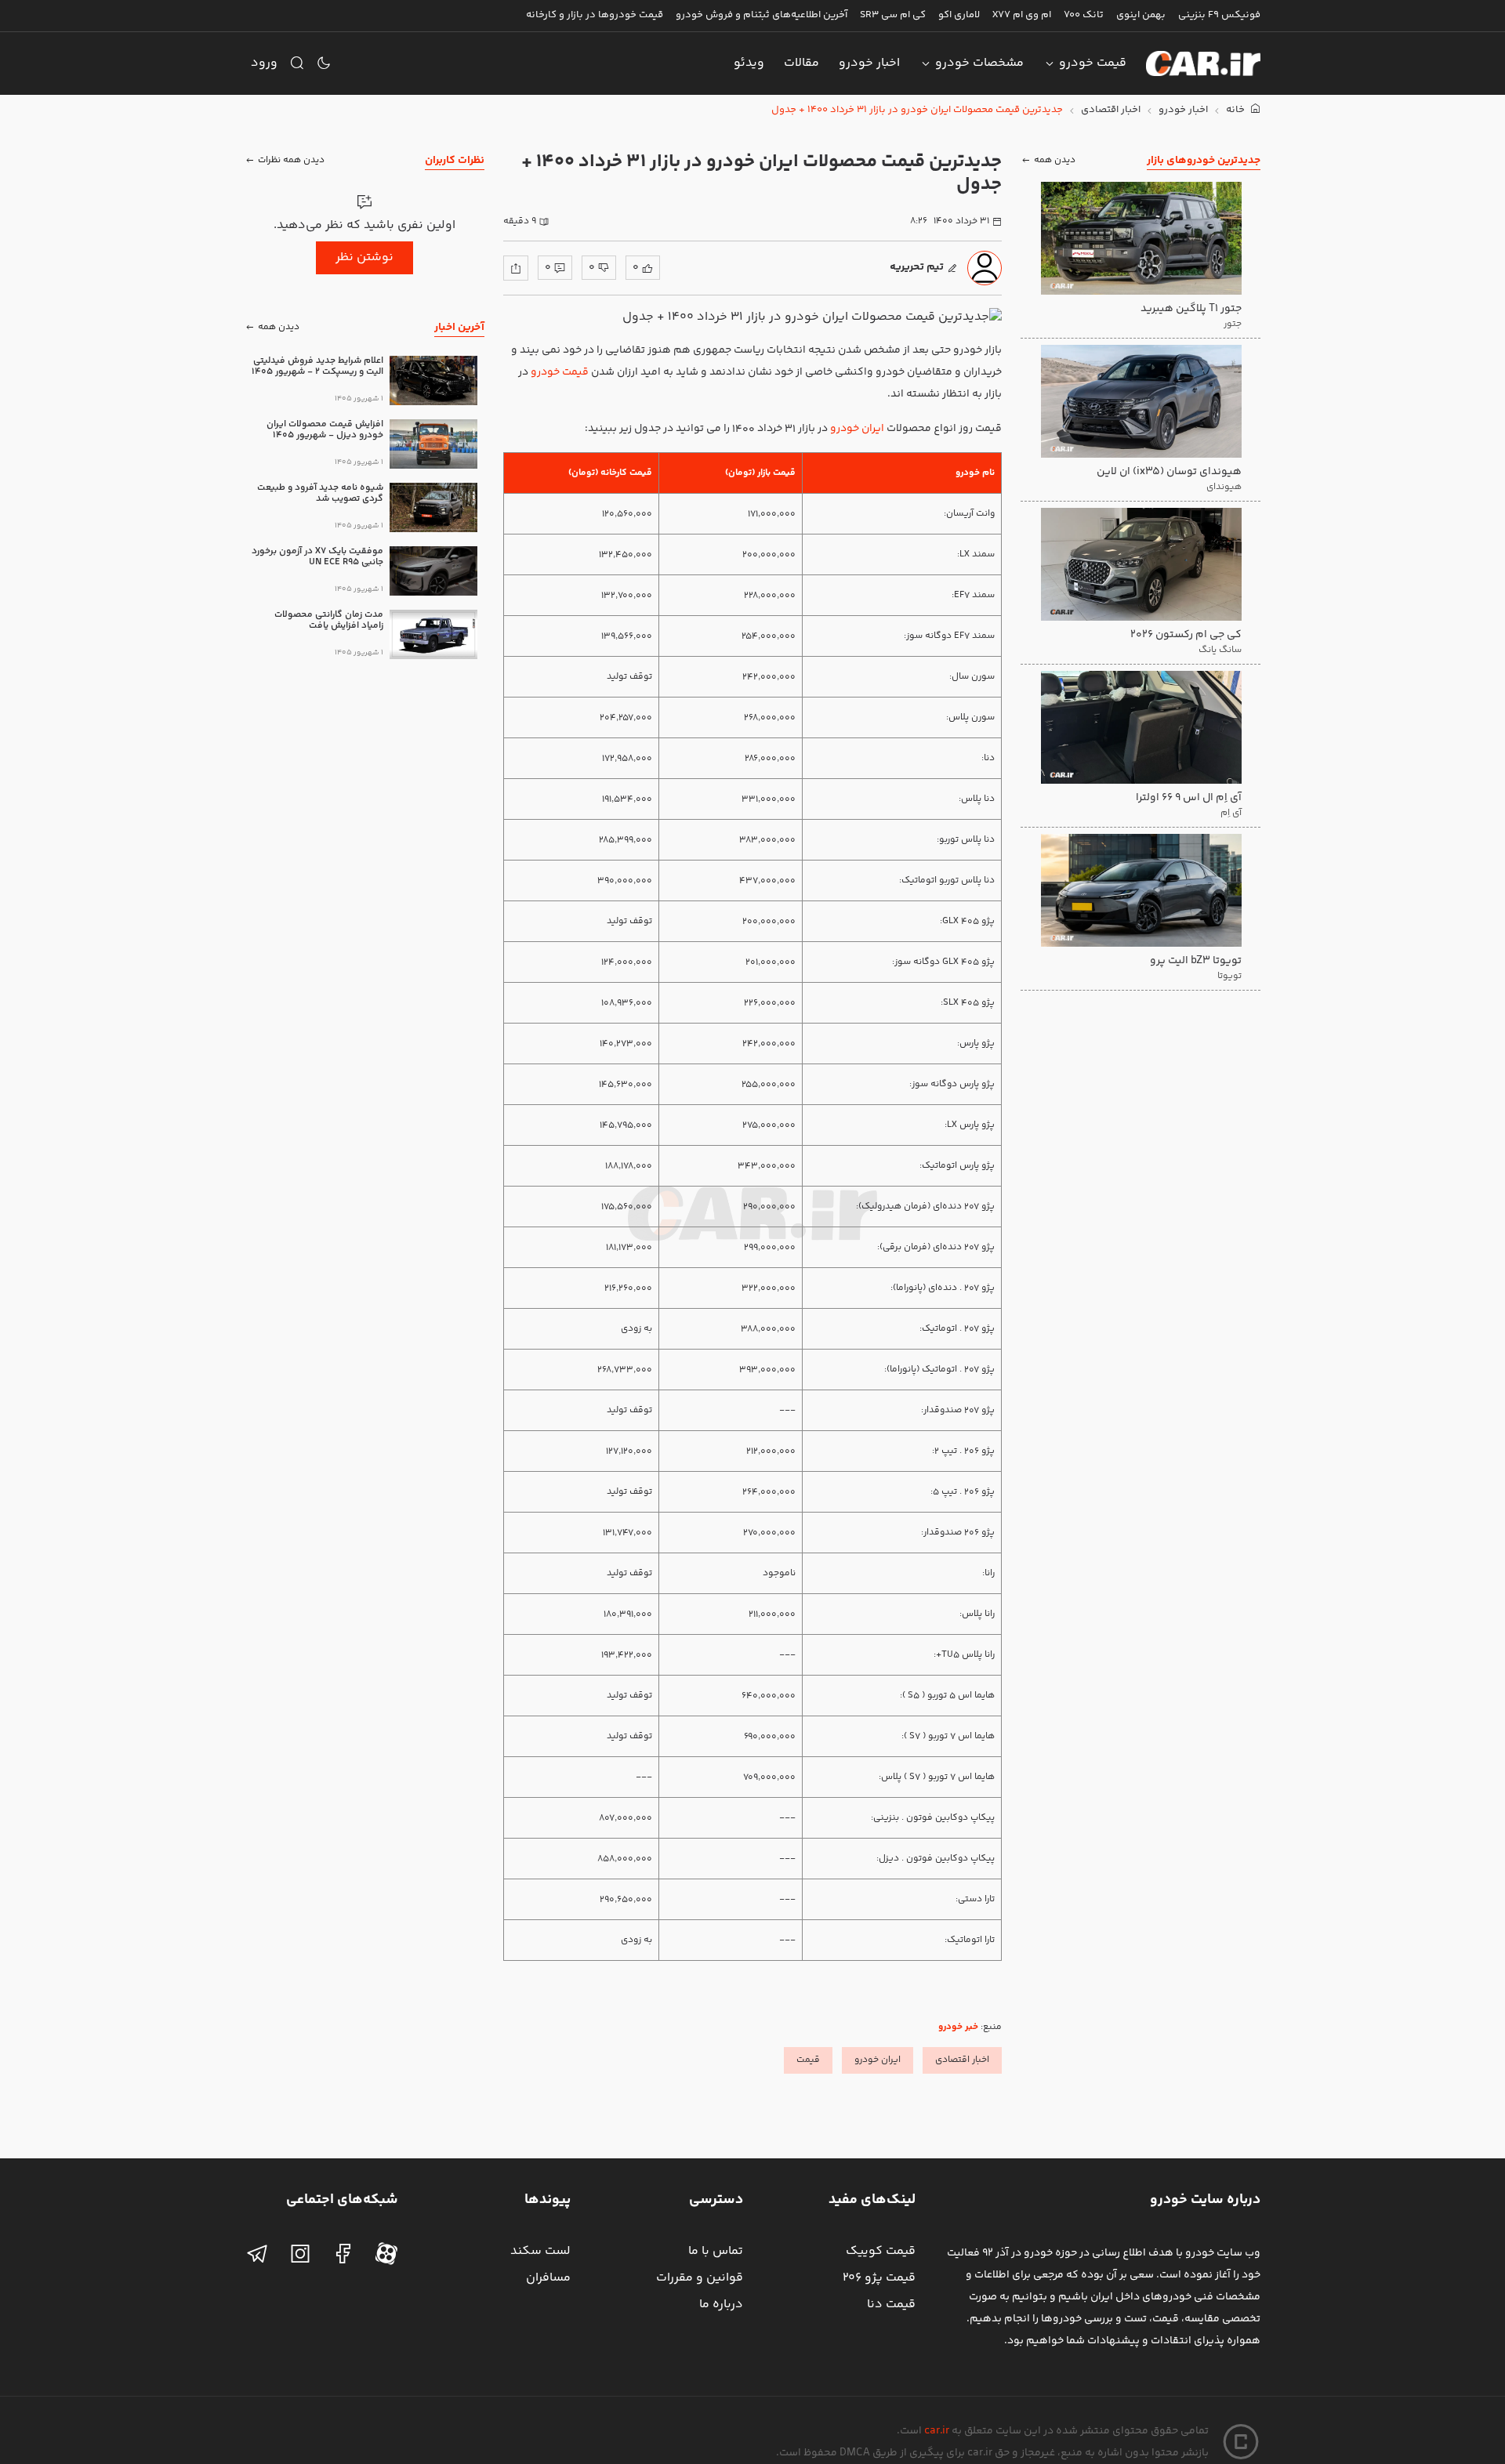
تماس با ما (716, 2251)
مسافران (548, 2278)
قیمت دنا (891, 2305)
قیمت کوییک (881, 2251)
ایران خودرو (857, 429)
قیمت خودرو (1093, 63)
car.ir (937, 2431)
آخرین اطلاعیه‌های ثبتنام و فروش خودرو (762, 15)
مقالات (801, 63)
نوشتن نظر (364, 257)
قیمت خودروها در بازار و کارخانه (595, 15)
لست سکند (540, 2251)
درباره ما (721, 2305)
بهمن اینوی (1141, 15)
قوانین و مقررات (700, 2278)
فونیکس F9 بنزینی (1219, 15)
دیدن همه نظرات (291, 160)
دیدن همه (1055, 160)
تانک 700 (1084, 15)
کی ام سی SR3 (893, 15)
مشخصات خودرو (979, 63)
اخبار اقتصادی (1111, 110)
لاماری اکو (959, 15)
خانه (1237, 110)
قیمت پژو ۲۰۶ (879, 2278)
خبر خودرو (958, 2027)
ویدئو (749, 63)
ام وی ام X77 (1022, 15)
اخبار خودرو (869, 63)
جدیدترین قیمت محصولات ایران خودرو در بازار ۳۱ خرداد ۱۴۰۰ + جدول (917, 110)
